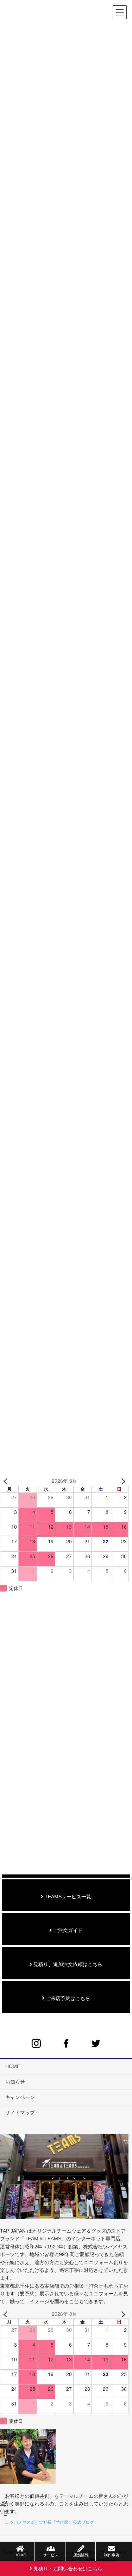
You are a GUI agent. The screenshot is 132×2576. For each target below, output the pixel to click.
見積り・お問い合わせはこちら (67, 2569)
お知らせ (15, 2082)
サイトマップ (20, 2113)
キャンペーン (20, 2097)
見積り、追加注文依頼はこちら (67, 1964)
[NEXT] (122, 1481)
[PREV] (7, 1481)
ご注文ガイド (67, 1930)
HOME (13, 2066)
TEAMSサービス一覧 (67, 1897)
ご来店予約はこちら (67, 1998)
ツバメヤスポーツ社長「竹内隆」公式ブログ (52, 2522)
